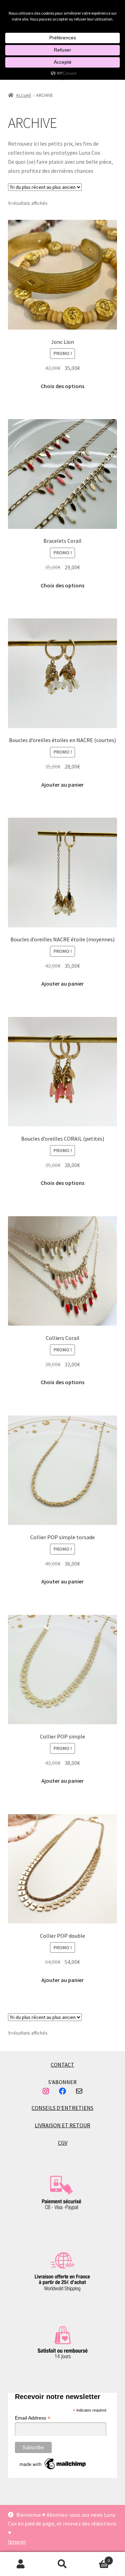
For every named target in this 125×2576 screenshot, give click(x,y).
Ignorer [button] (17, 2542)
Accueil (23, 95)
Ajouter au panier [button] (62, 785)
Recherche (62, 2564)
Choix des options (62, 386)
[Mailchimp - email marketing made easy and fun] (53, 2464)
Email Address (33, 2418)
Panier (97, 2558)
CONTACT (62, 2065)
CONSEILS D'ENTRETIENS (62, 2108)
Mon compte (21, 2564)
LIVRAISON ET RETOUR (62, 2125)
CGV (63, 2143)
